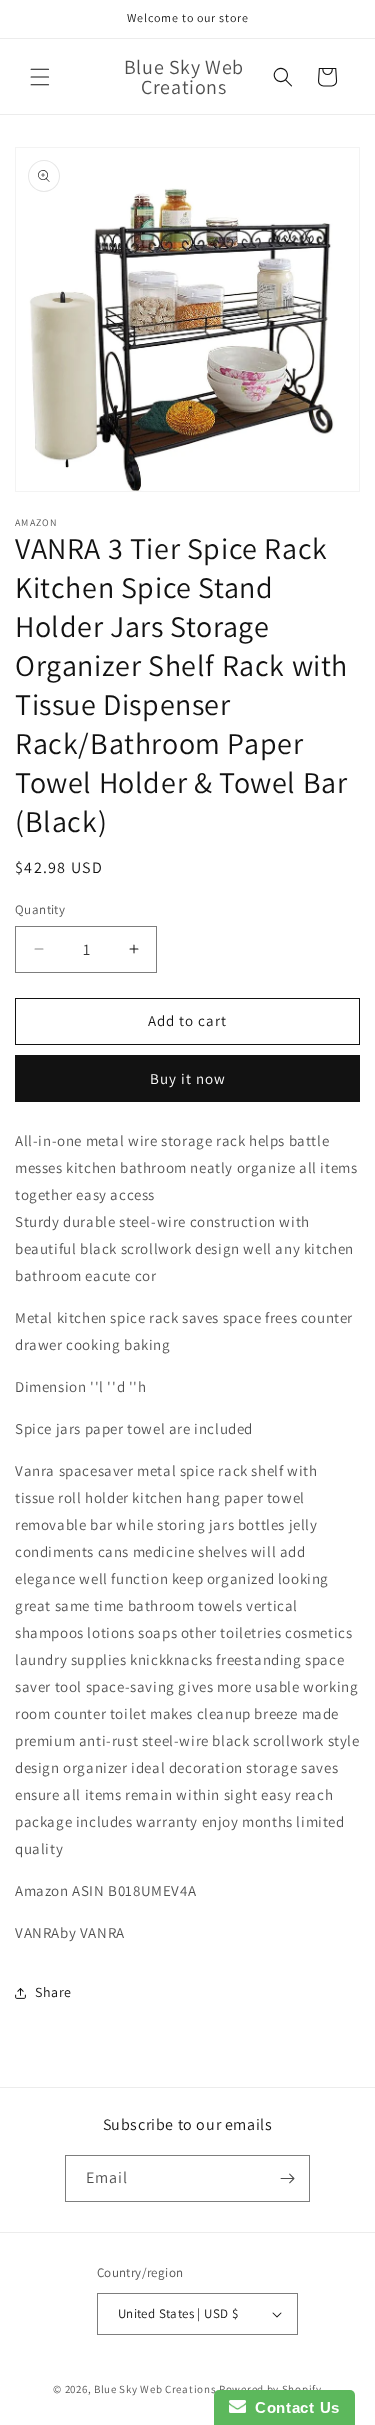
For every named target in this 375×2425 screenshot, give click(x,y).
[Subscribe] (287, 2178)
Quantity (40, 909)
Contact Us (293, 2407)
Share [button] (53, 1992)
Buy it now (188, 1078)
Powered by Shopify (270, 2389)
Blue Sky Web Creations (155, 2389)
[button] (40, 77)
